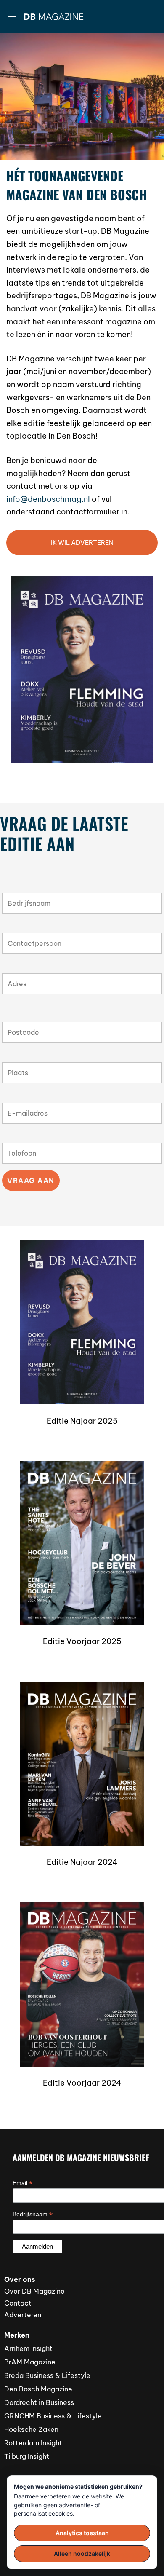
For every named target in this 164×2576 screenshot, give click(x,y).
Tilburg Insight (27, 2456)
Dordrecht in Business (39, 2402)
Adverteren (23, 2315)
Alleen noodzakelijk (82, 2553)
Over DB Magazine (34, 2291)
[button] (15, 17)
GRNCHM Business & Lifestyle (53, 2416)
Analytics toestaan (82, 2533)
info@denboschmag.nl (48, 499)
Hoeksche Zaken (31, 2429)
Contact (18, 2303)
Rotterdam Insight (33, 2443)
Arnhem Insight (28, 2348)
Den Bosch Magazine (38, 2389)
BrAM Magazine (30, 2362)
